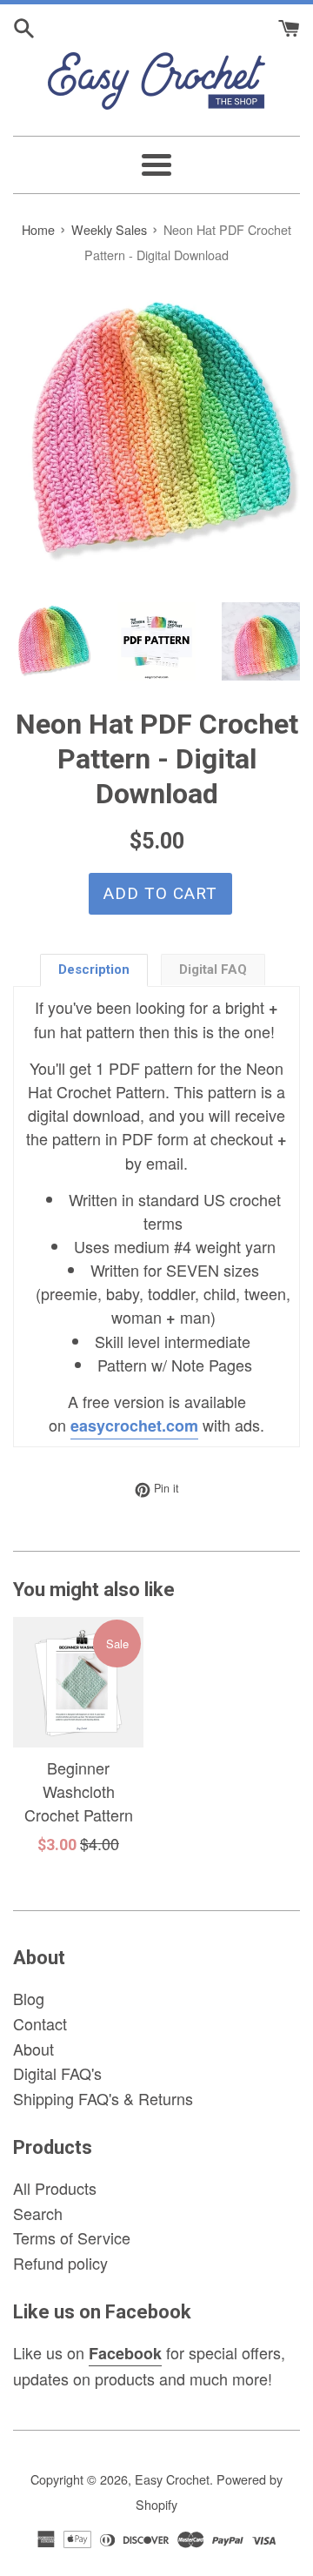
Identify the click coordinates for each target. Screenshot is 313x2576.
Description (94, 969)
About (33, 2049)
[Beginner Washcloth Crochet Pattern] (78, 1682)
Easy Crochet (172, 2479)
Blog (29, 1998)
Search (38, 2213)
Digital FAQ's (57, 2073)
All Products (55, 2188)
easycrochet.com (134, 1426)
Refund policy (60, 2263)
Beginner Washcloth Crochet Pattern (79, 1791)
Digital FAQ (213, 969)
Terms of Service (72, 2237)
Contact (40, 2023)
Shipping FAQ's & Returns (103, 2098)
